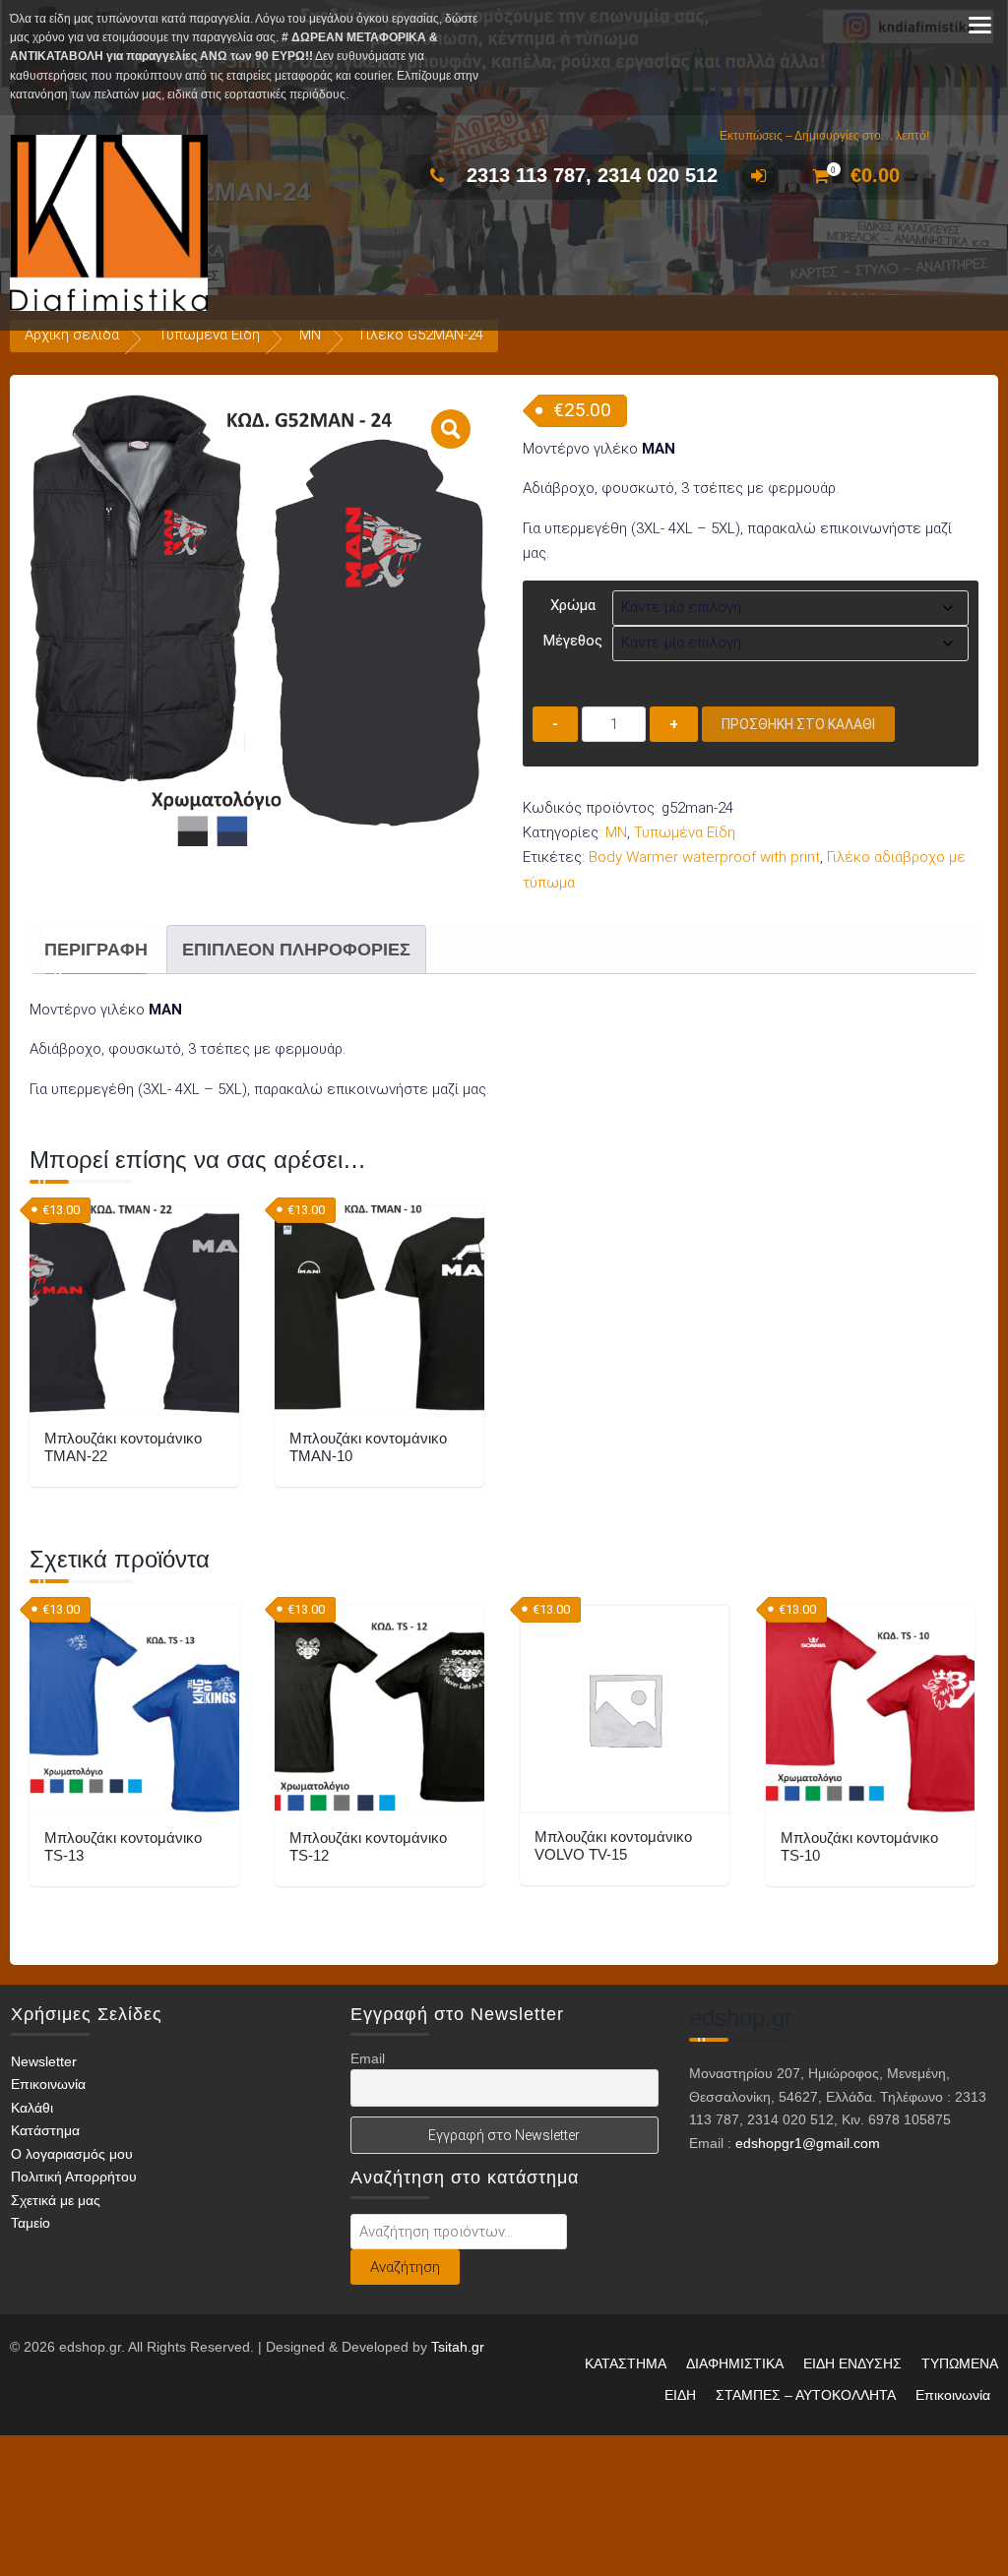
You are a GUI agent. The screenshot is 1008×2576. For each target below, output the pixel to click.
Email (368, 2058)
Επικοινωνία (48, 2084)
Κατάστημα (45, 2130)
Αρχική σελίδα (72, 335)
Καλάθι (32, 2108)
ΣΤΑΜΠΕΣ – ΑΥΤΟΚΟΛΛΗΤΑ (806, 2395)
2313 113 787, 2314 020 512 (592, 175)
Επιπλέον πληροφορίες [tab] (296, 950)
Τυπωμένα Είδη (209, 335)
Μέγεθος (573, 641)
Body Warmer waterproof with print (704, 857)
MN (310, 335)
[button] (451, 429)
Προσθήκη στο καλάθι (798, 724)
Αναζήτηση (405, 2267)
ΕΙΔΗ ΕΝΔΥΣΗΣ (852, 2363)
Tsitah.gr (458, 2347)
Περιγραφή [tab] (96, 950)
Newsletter (44, 2061)
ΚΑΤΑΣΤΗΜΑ (626, 2363)
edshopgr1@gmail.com (808, 2143)
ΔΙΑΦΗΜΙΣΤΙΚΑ (735, 2363)
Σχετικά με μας (56, 2200)
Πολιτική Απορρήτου (74, 2177)
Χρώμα (573, 605)
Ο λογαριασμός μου (72, 2154)
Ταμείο (31, 2223)
